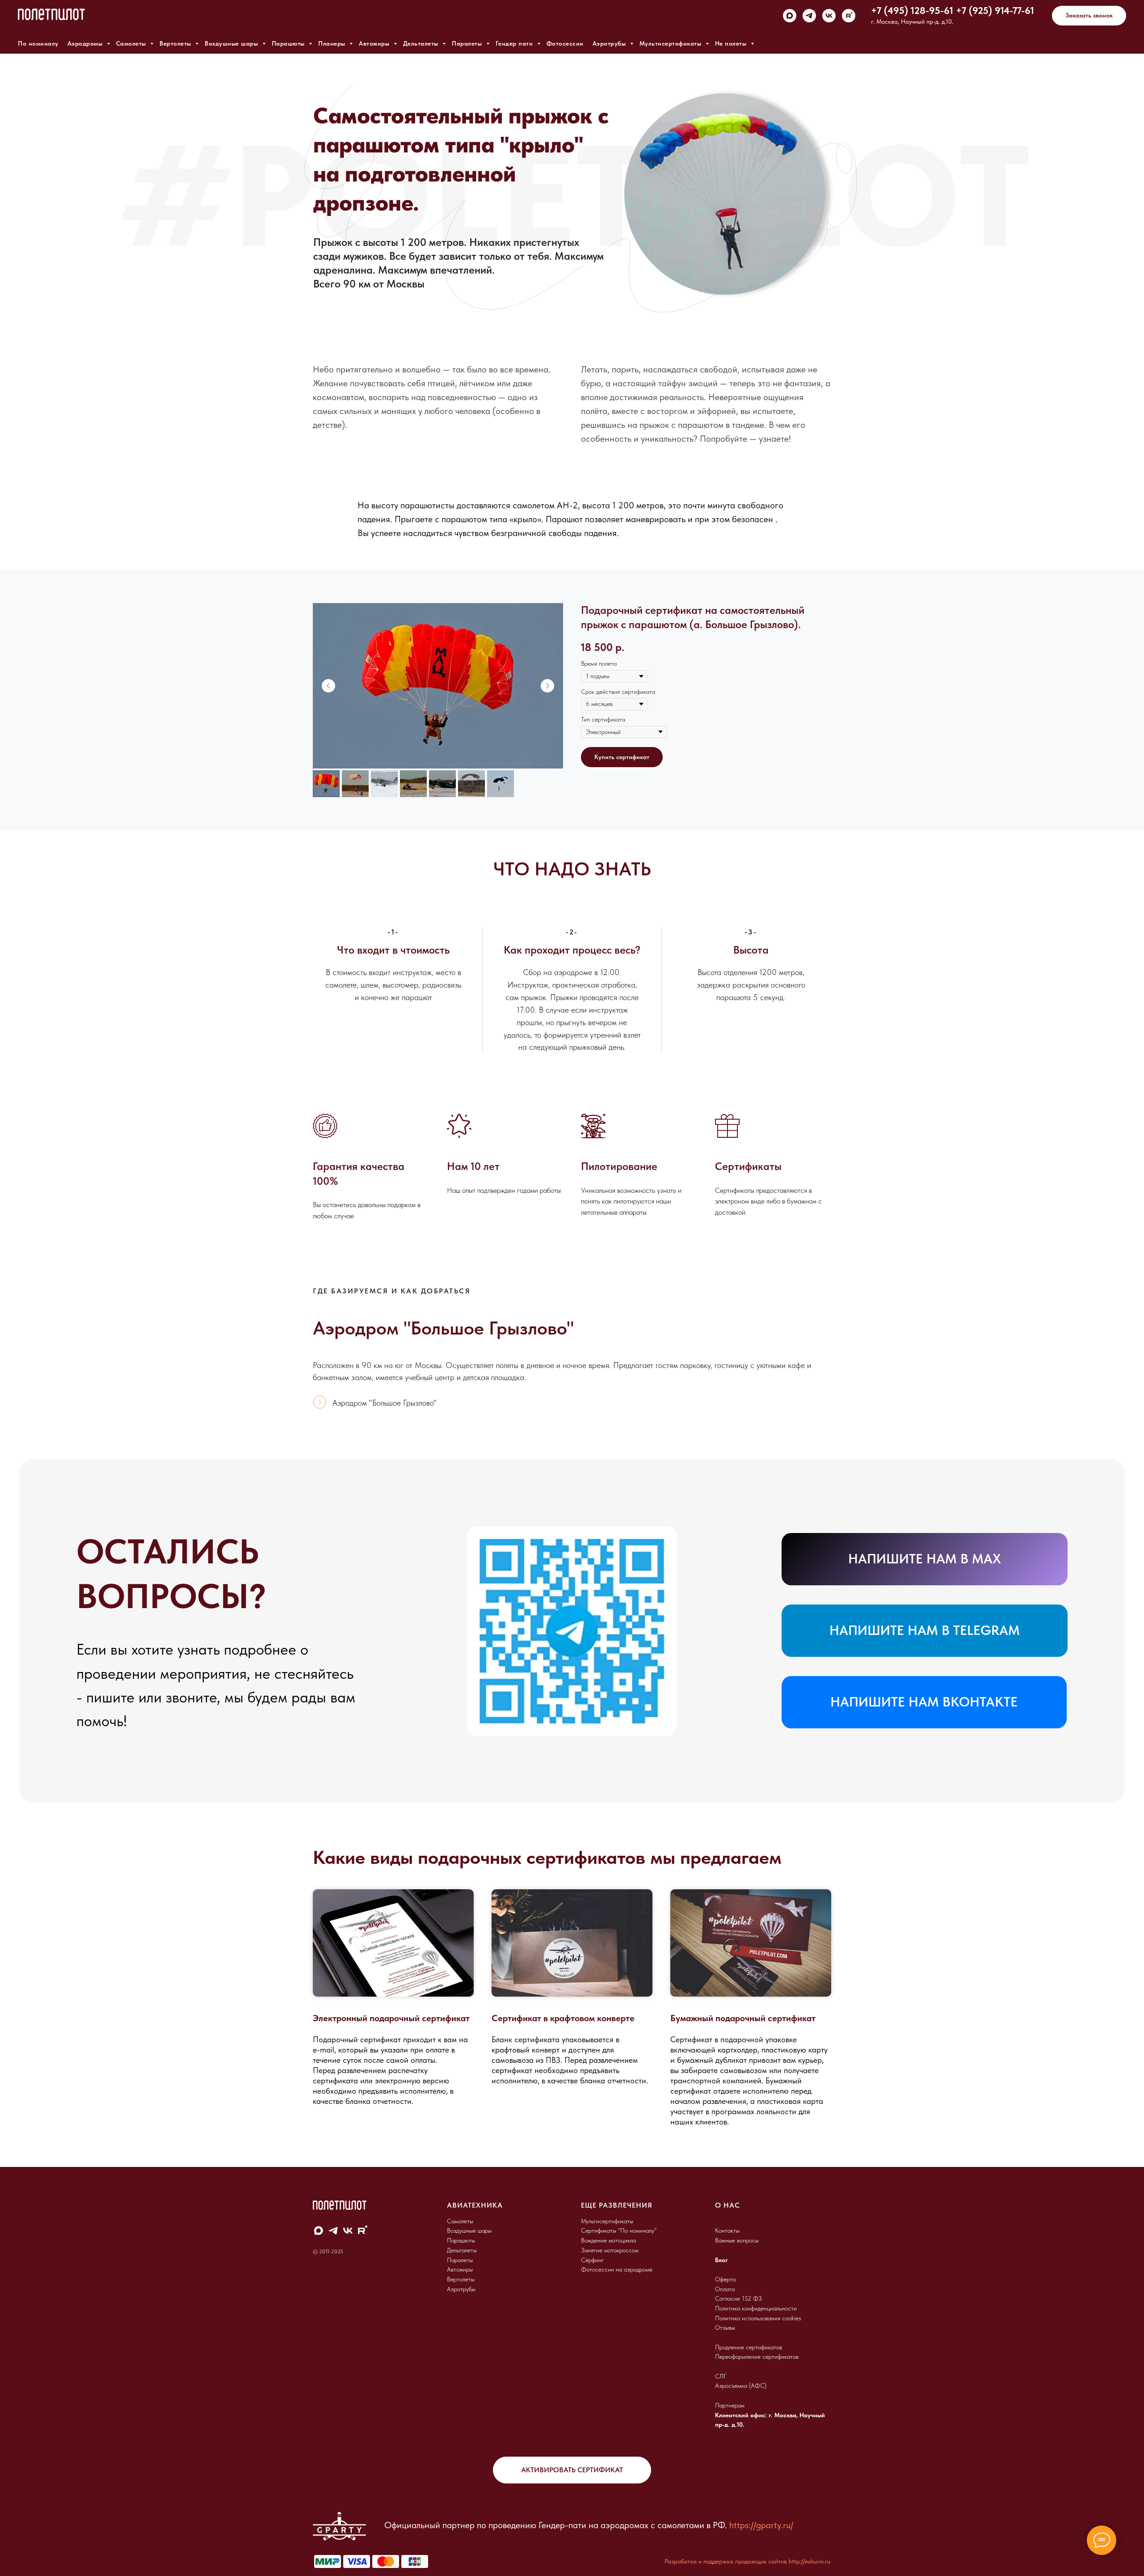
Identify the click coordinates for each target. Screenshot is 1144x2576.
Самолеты (132, 43)
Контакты (727, 2230)
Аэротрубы (610, 43)
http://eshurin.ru (810, 2561)
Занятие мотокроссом (610, 2250)
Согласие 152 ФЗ (738, 2298)
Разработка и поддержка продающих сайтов (726, 2561)
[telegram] (809, 16)
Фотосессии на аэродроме (617, 2269)
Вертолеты (176, 43)
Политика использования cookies (758, 2318)
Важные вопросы (737, 2240)
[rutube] (849, 16)
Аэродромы (86, 43)
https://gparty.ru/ (761, 2525)
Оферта (725, 2279)
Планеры (333, 43)
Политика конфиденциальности (756, 2308)
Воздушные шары (232, 43)
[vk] (829, 16)
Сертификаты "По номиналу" (619, 2230)
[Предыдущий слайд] (328, 686)
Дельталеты (422, 43)
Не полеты (732, 43)
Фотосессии (565, 43)
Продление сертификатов (749, 2347)
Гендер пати (515, 43)
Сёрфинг (592, 2260)
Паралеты (468, 43)
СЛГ (721, 2376)
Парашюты (289, 43)
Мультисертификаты (671, 43)
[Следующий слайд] (547, 686)
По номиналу (38, 43)
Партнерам (730, 2405)
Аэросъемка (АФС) (741, 2386)
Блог (721, 2260)
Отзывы (725, 2327)
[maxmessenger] (790, 16)
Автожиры (375, 43)
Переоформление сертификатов (757, 2356)
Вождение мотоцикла (608, 2240)
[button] (1089, 16)
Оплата (725, 2289)
